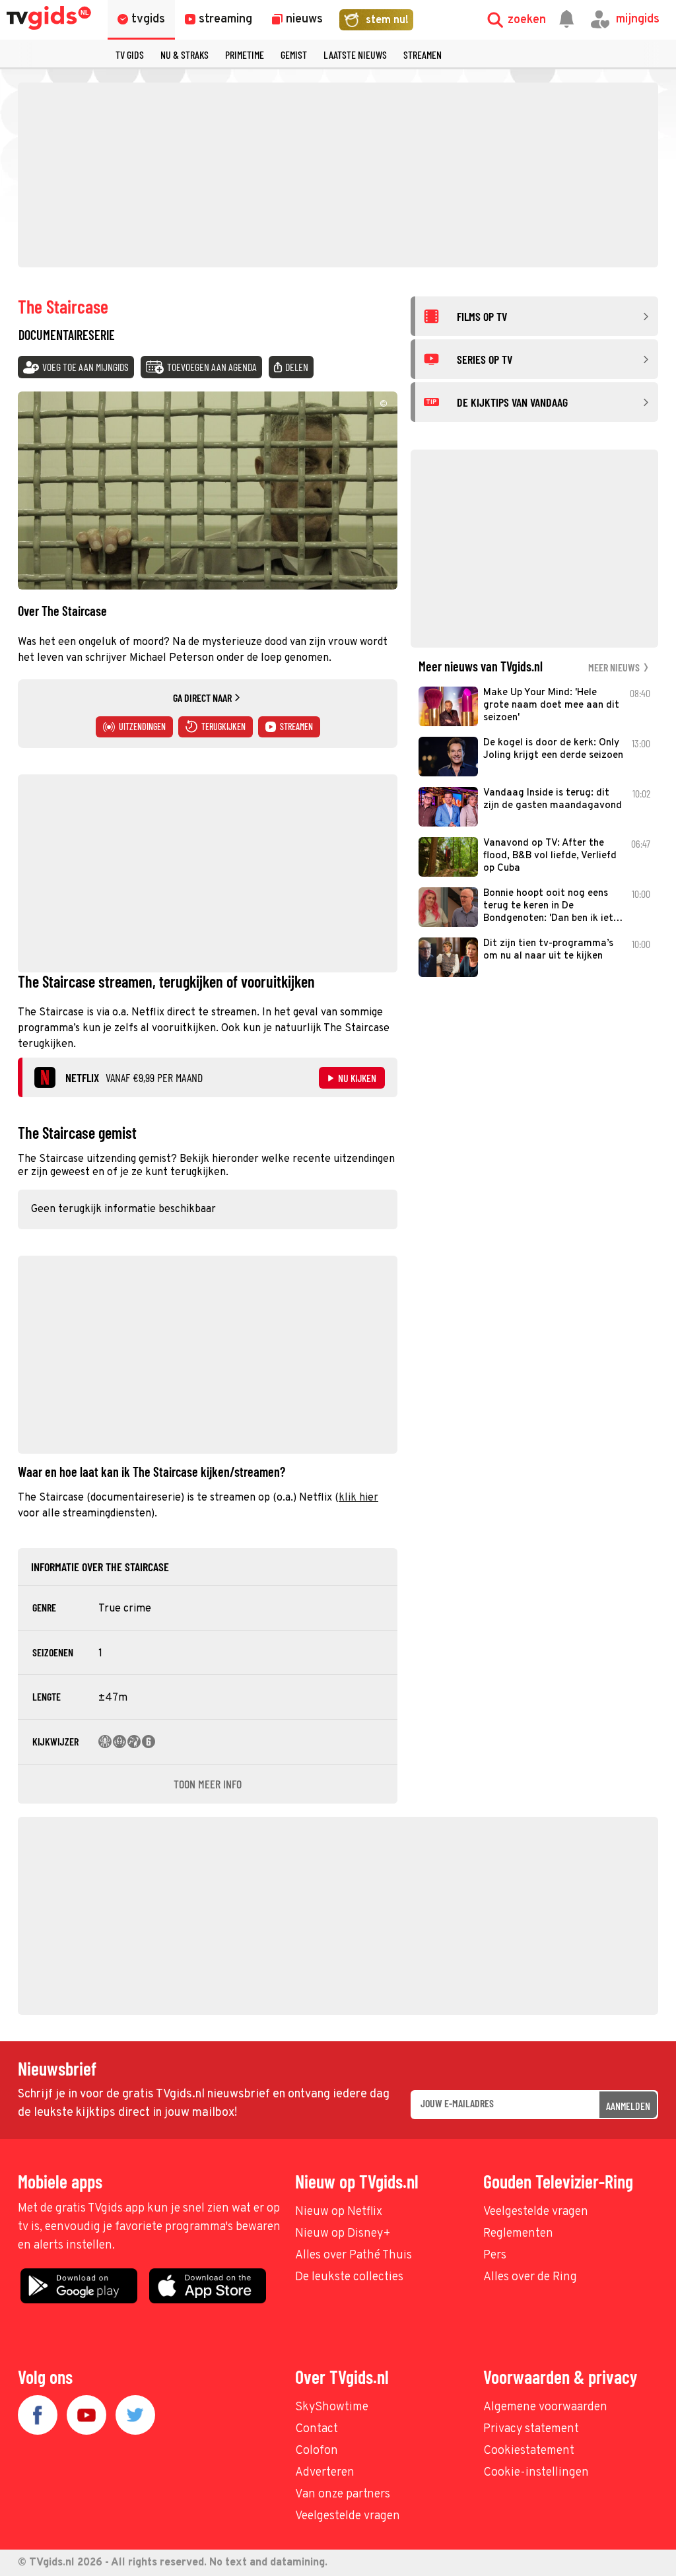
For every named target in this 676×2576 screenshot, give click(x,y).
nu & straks (185, 54)
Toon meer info (208, 1784)
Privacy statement (531, 2429)
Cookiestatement (529, 2451)
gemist (294, 54)
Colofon (317, 2451)
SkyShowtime (332, 2407)
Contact (317, 2429)
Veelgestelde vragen (536, 2212)
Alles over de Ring (530, 2277)
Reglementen (518, 2234)
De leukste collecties (349, 2277)
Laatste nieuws (355, 54)
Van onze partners (343, 2494)
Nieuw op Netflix (339, 2212)
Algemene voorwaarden (545, 2407)
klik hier (358, 1498)
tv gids (130, 54)
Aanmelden (628, 2106)
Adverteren (325, 2473)
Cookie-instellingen (536, 2473)
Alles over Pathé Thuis (354, 2255)
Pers (495, 2255)
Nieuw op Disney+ (343, 2234)
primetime (245, 54)
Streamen (422, 54)
